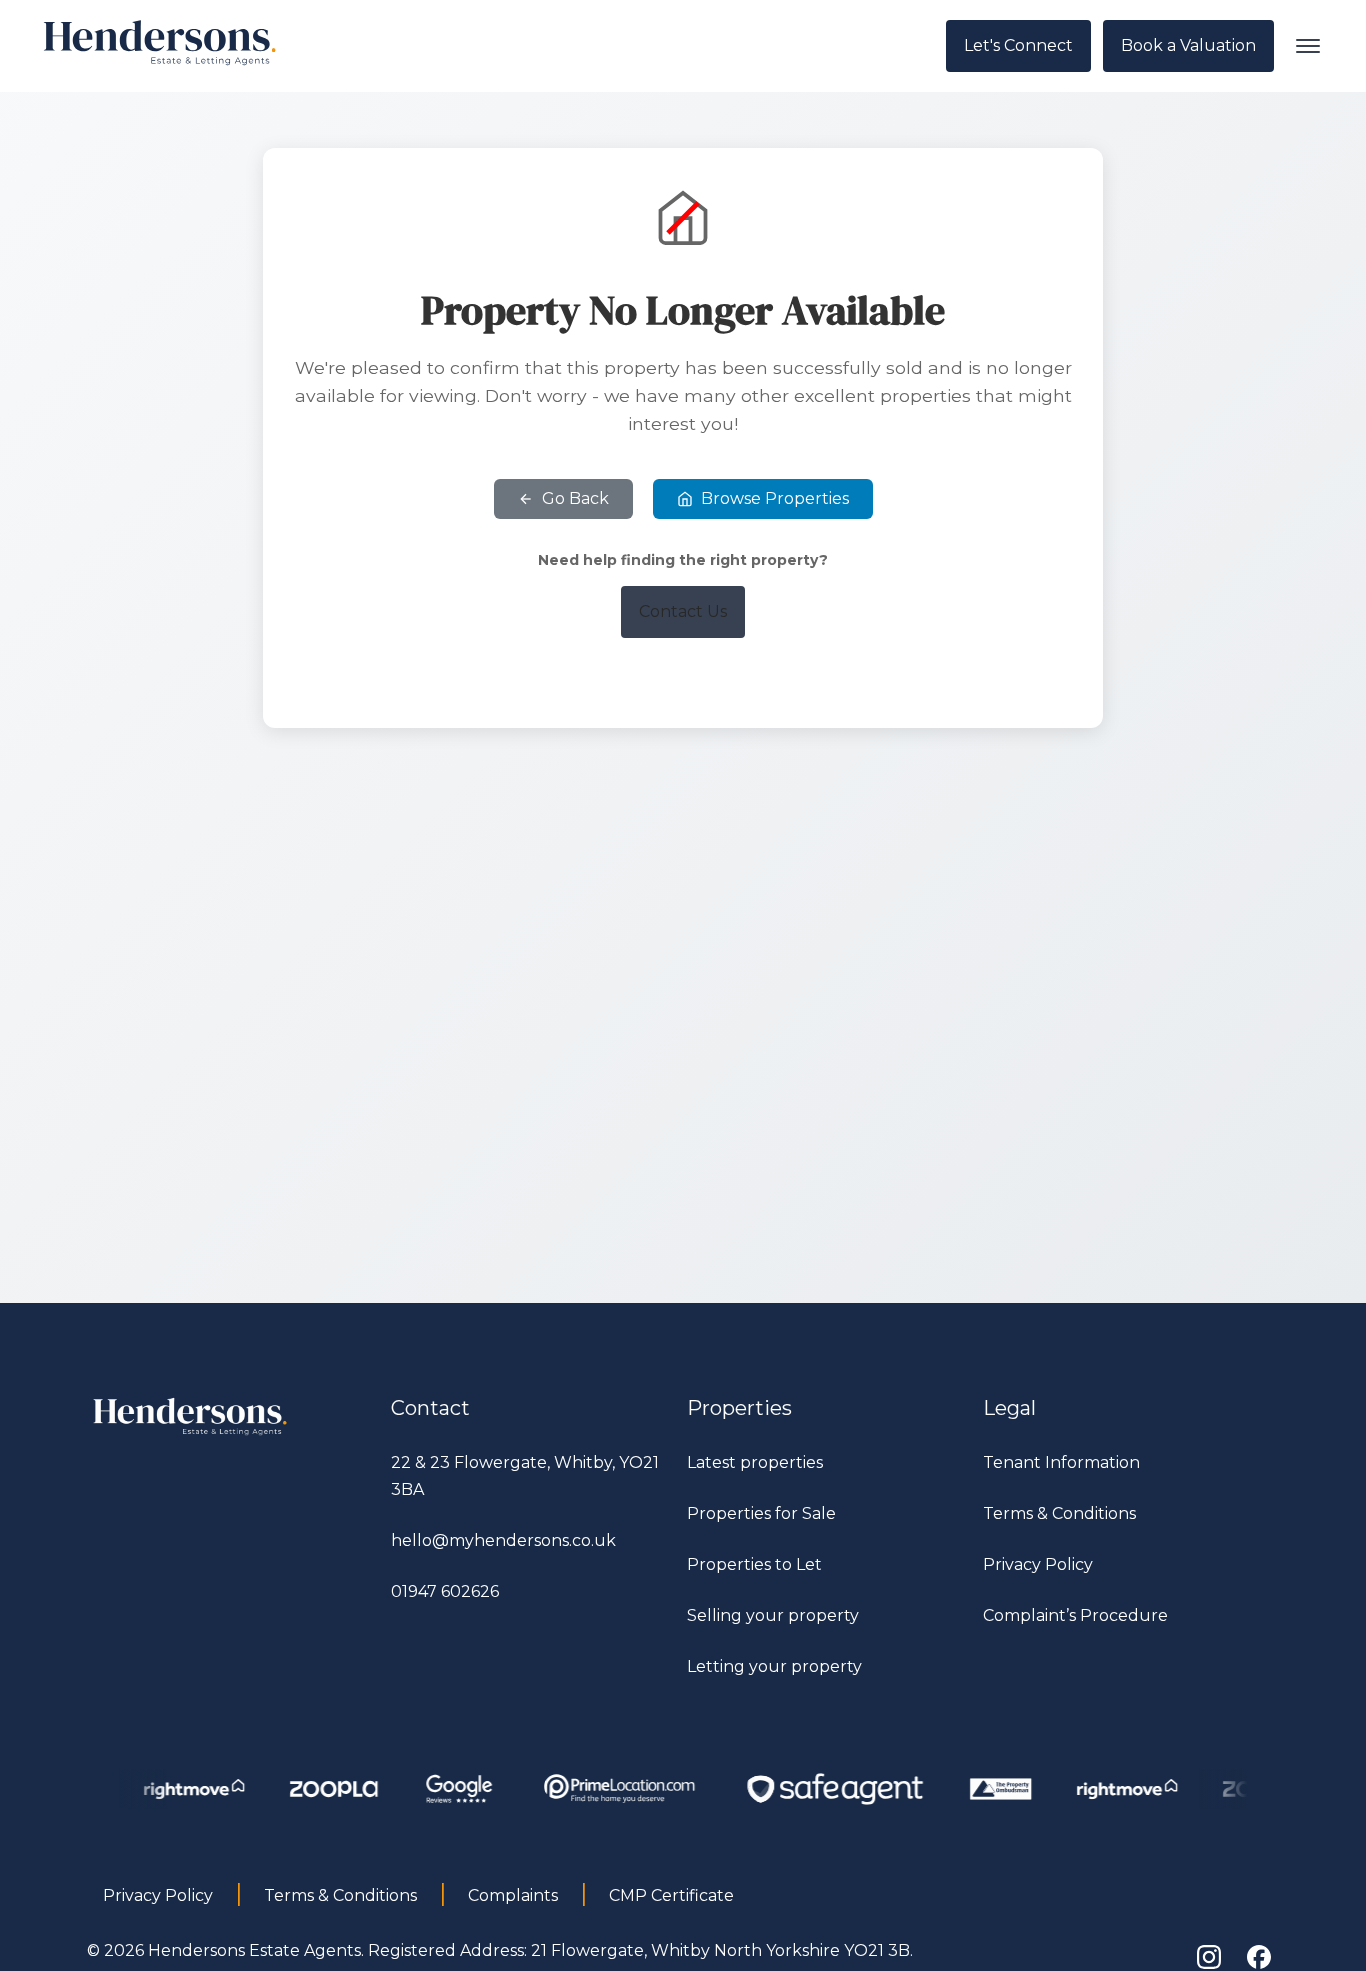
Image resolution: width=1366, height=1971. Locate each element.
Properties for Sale (761, 1513)
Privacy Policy (1038, 1564)
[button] (1308, 46)
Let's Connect (1018, 45)
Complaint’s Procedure (1075, 1615)
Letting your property (774, 1666)
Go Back (575, 498)
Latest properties (755, 1462)
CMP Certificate (671, 1895)
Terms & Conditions (1059, 1513)
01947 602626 (445, 1591)
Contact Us (683, 611)
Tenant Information (1061, 1462)
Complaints (513, 1895)
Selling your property (773, 1615)
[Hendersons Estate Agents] (191, 1435)
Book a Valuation (1188, 45)
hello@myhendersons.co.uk (503, 1540)
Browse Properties (775, 498)
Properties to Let (754, 1564)
